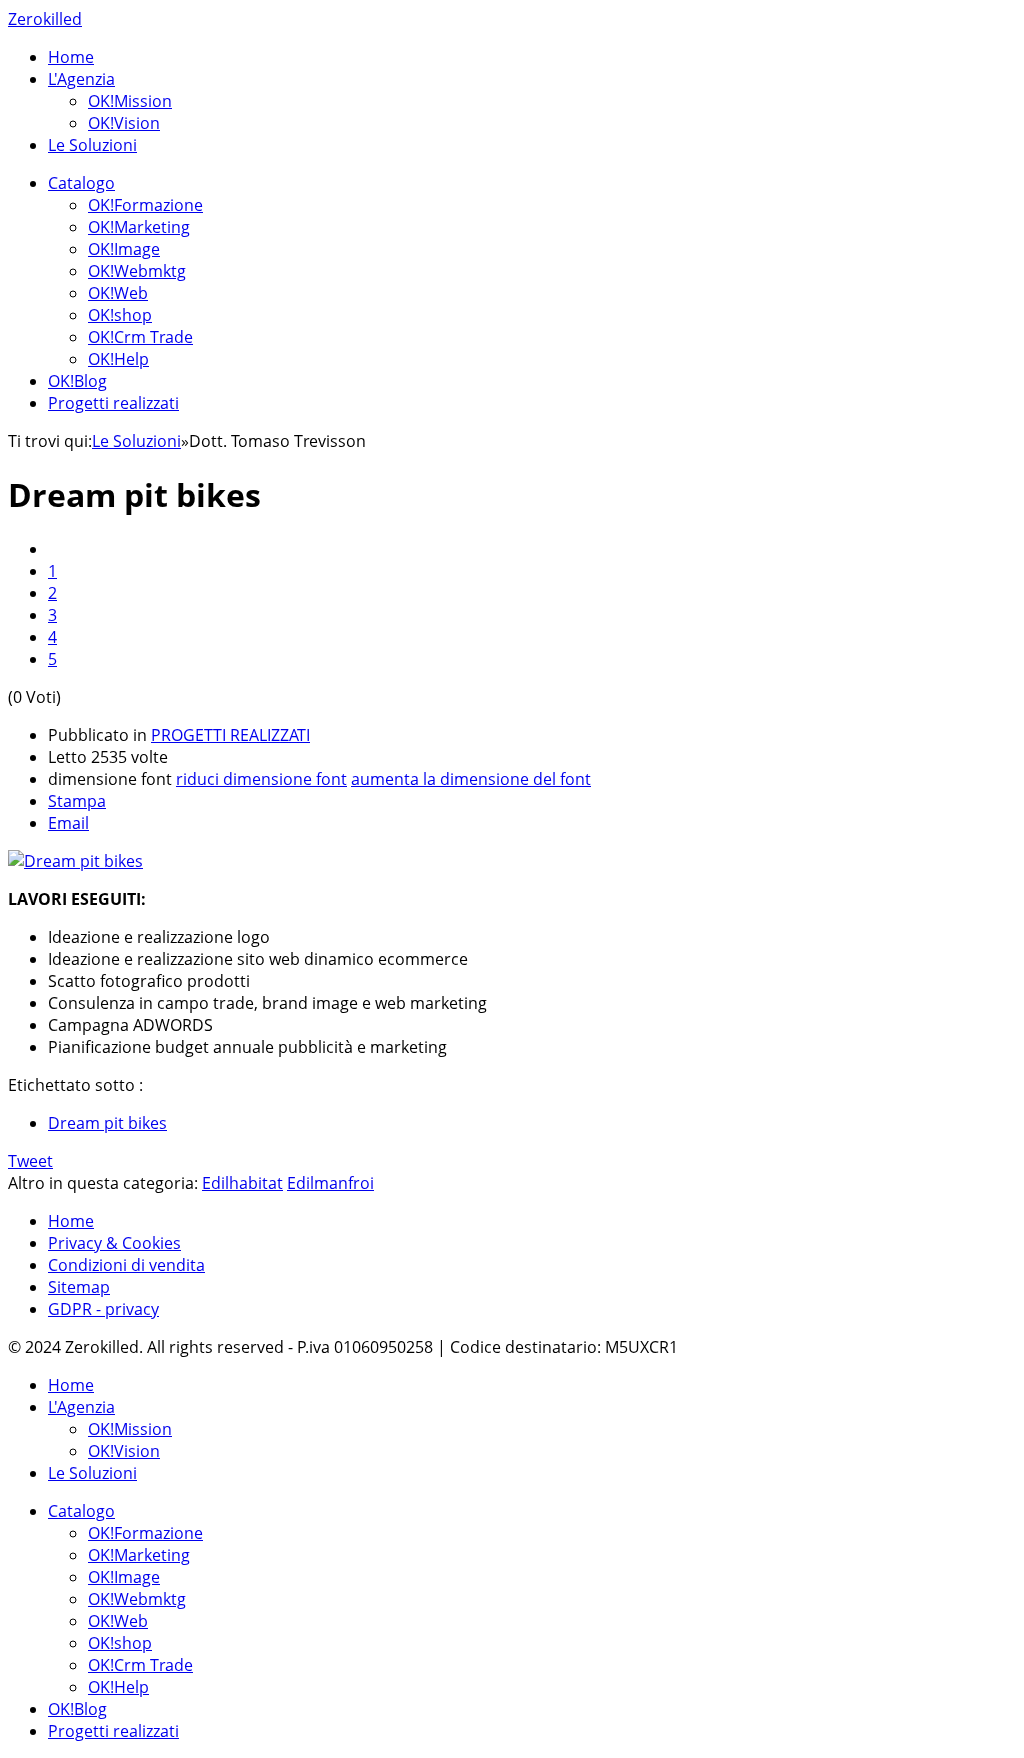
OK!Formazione (145, 205)
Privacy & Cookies (114, 1243)
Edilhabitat (242, 1183)
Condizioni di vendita (126, 1265)
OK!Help (118, 359)
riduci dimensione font (261, 779)
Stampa (77, 801)
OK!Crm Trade (140, 337)
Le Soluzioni (92, 145)
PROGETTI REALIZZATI (230, 735)
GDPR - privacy (103, 1309)
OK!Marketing (139, 227)
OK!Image (124, 249)
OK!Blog (77, 381)
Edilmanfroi (330, 1183)
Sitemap (79, 1287)
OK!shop (120, 315)
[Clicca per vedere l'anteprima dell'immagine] (75, 861)
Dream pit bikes (107, 1123)
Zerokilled (45, 19)
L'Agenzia (81, 79)
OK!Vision (124, 123)
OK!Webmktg (137, 271)
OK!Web (118, 293)
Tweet (30, 1161)
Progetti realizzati (113, 403)
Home (71, 57)
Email (68, 823)
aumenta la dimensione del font (471, 779)
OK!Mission (130, 101)
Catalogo (81, 183)
